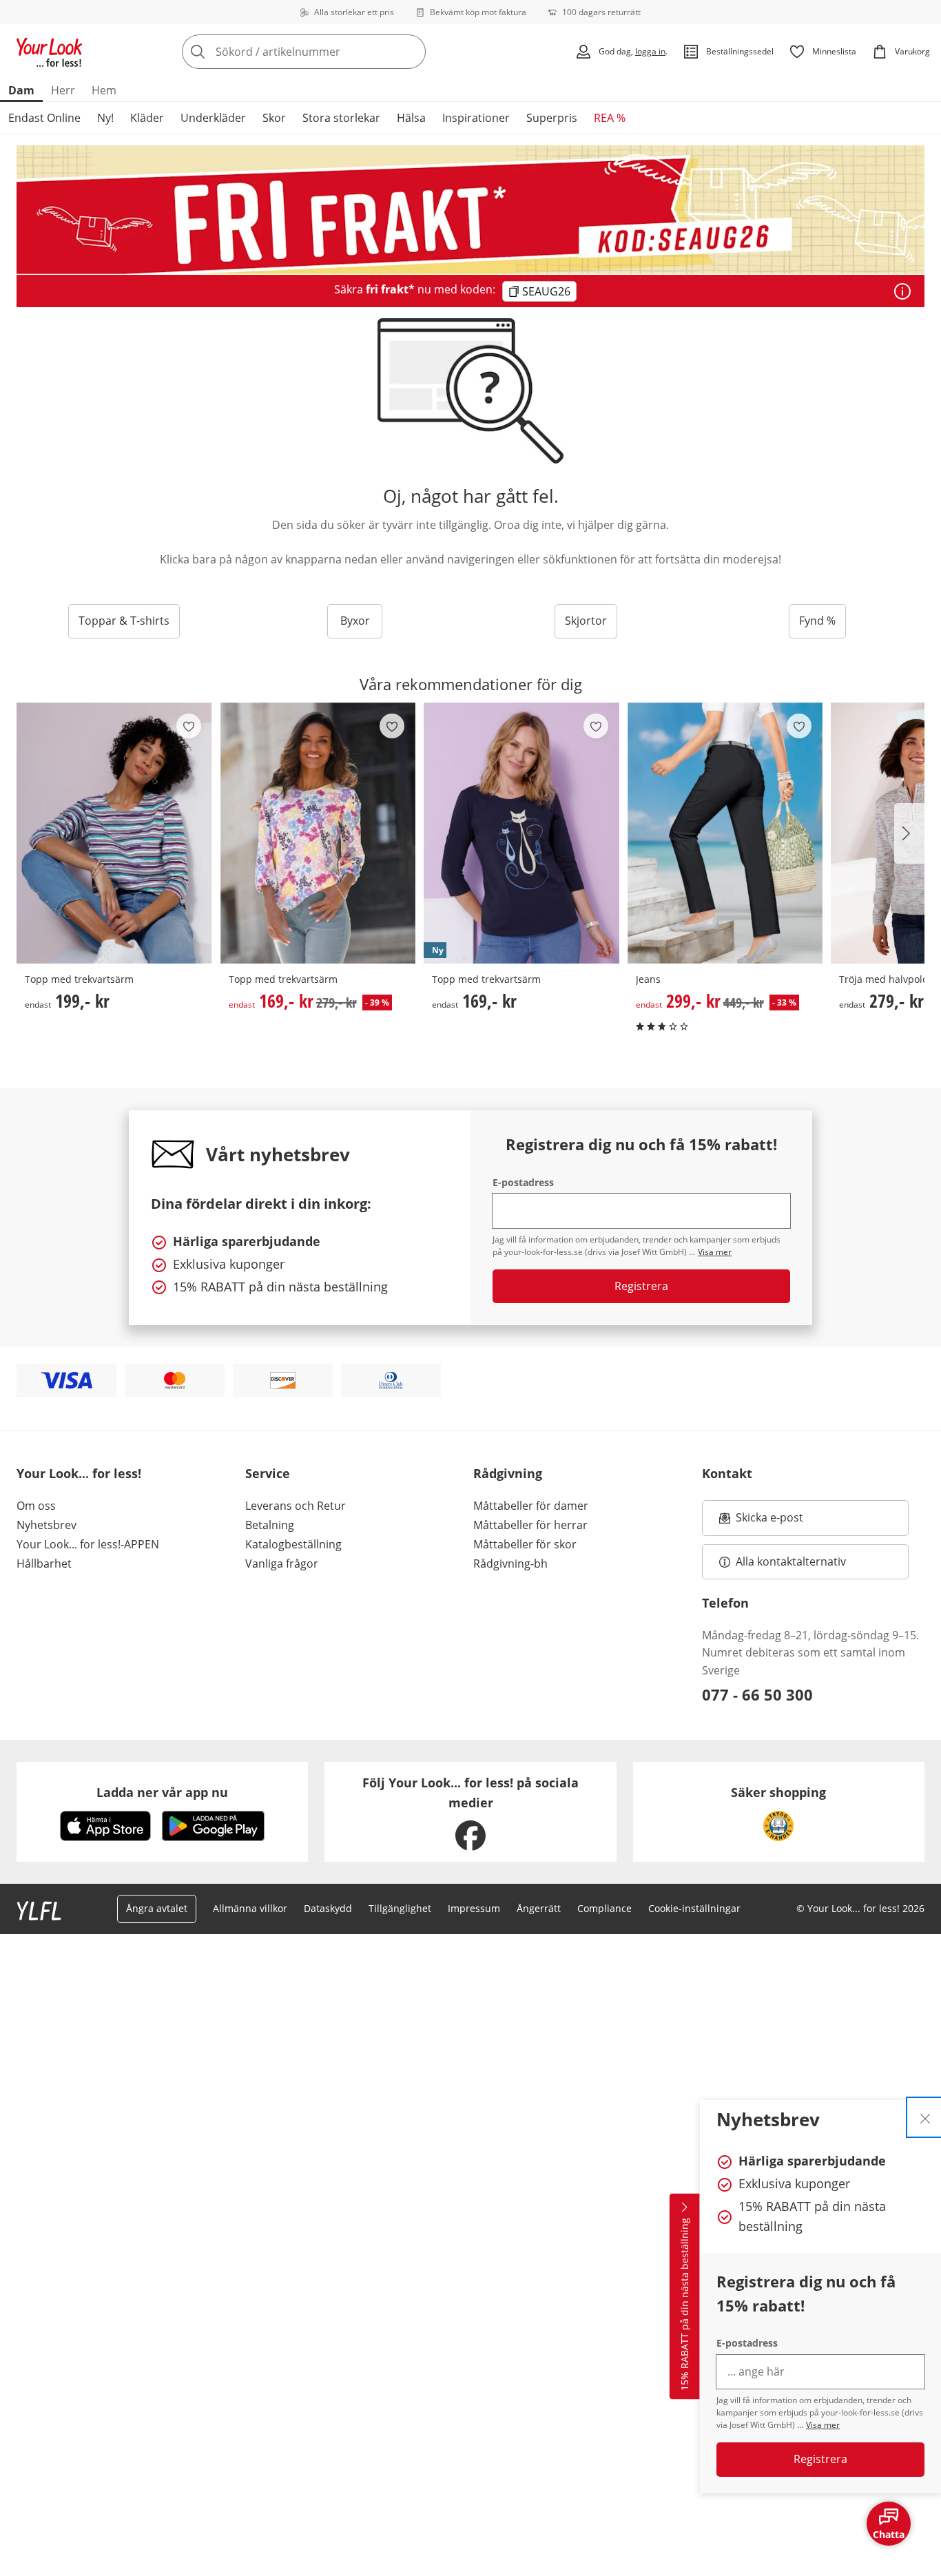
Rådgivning (508, 1473)
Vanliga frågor (282, 1564)
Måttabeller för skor (525, 1544)
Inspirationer (476, 118)
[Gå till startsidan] (50, 52)
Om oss (36, 1506)
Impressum (474, 1908)
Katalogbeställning (293, 1544)
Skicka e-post (771, 1521)
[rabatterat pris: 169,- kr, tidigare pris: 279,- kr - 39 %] (318, 833)
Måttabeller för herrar (530, 1525)
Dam (21, 90)
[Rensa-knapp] (411, 52)
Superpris (552, 118)
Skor (274, 118)
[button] (909, 833)
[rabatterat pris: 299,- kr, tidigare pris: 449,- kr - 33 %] (725, 833)
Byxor (355, 621)
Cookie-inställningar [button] (694, 1908)
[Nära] (925, 2117)
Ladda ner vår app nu (162, 1792)
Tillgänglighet (400, 1908)
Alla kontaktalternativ (791, 1561)
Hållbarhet (44, 1564)
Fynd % (817, 621)
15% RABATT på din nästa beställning (684, 2304)
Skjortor (586, 621)
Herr (63, 90)
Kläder (147, 118)
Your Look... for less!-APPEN (88, 1544)
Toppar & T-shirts (124, 621)
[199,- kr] (114, 833)
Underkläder (213, 118)
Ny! (105, 118)
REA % (610, 118)
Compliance (604, 1908)
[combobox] (334, 52)
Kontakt (727, 1473)
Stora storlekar (341, 118)
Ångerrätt (539, 1908)
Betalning (270, 1525)
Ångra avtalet (157, 1908)
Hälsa (411, 118)
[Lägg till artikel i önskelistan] (189, 726)
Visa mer (823, 2425)
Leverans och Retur (296, 1506)
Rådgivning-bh (510, 1564)
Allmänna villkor (250, 1908)
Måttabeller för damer (531, 1506)
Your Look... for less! (79, 1473)
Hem (104, 90)
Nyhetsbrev (46, 1525)
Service (268, 1473)
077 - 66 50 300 (757, 1694)
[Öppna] (902, 291)
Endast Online (44, 118)
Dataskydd (328, 1908)
